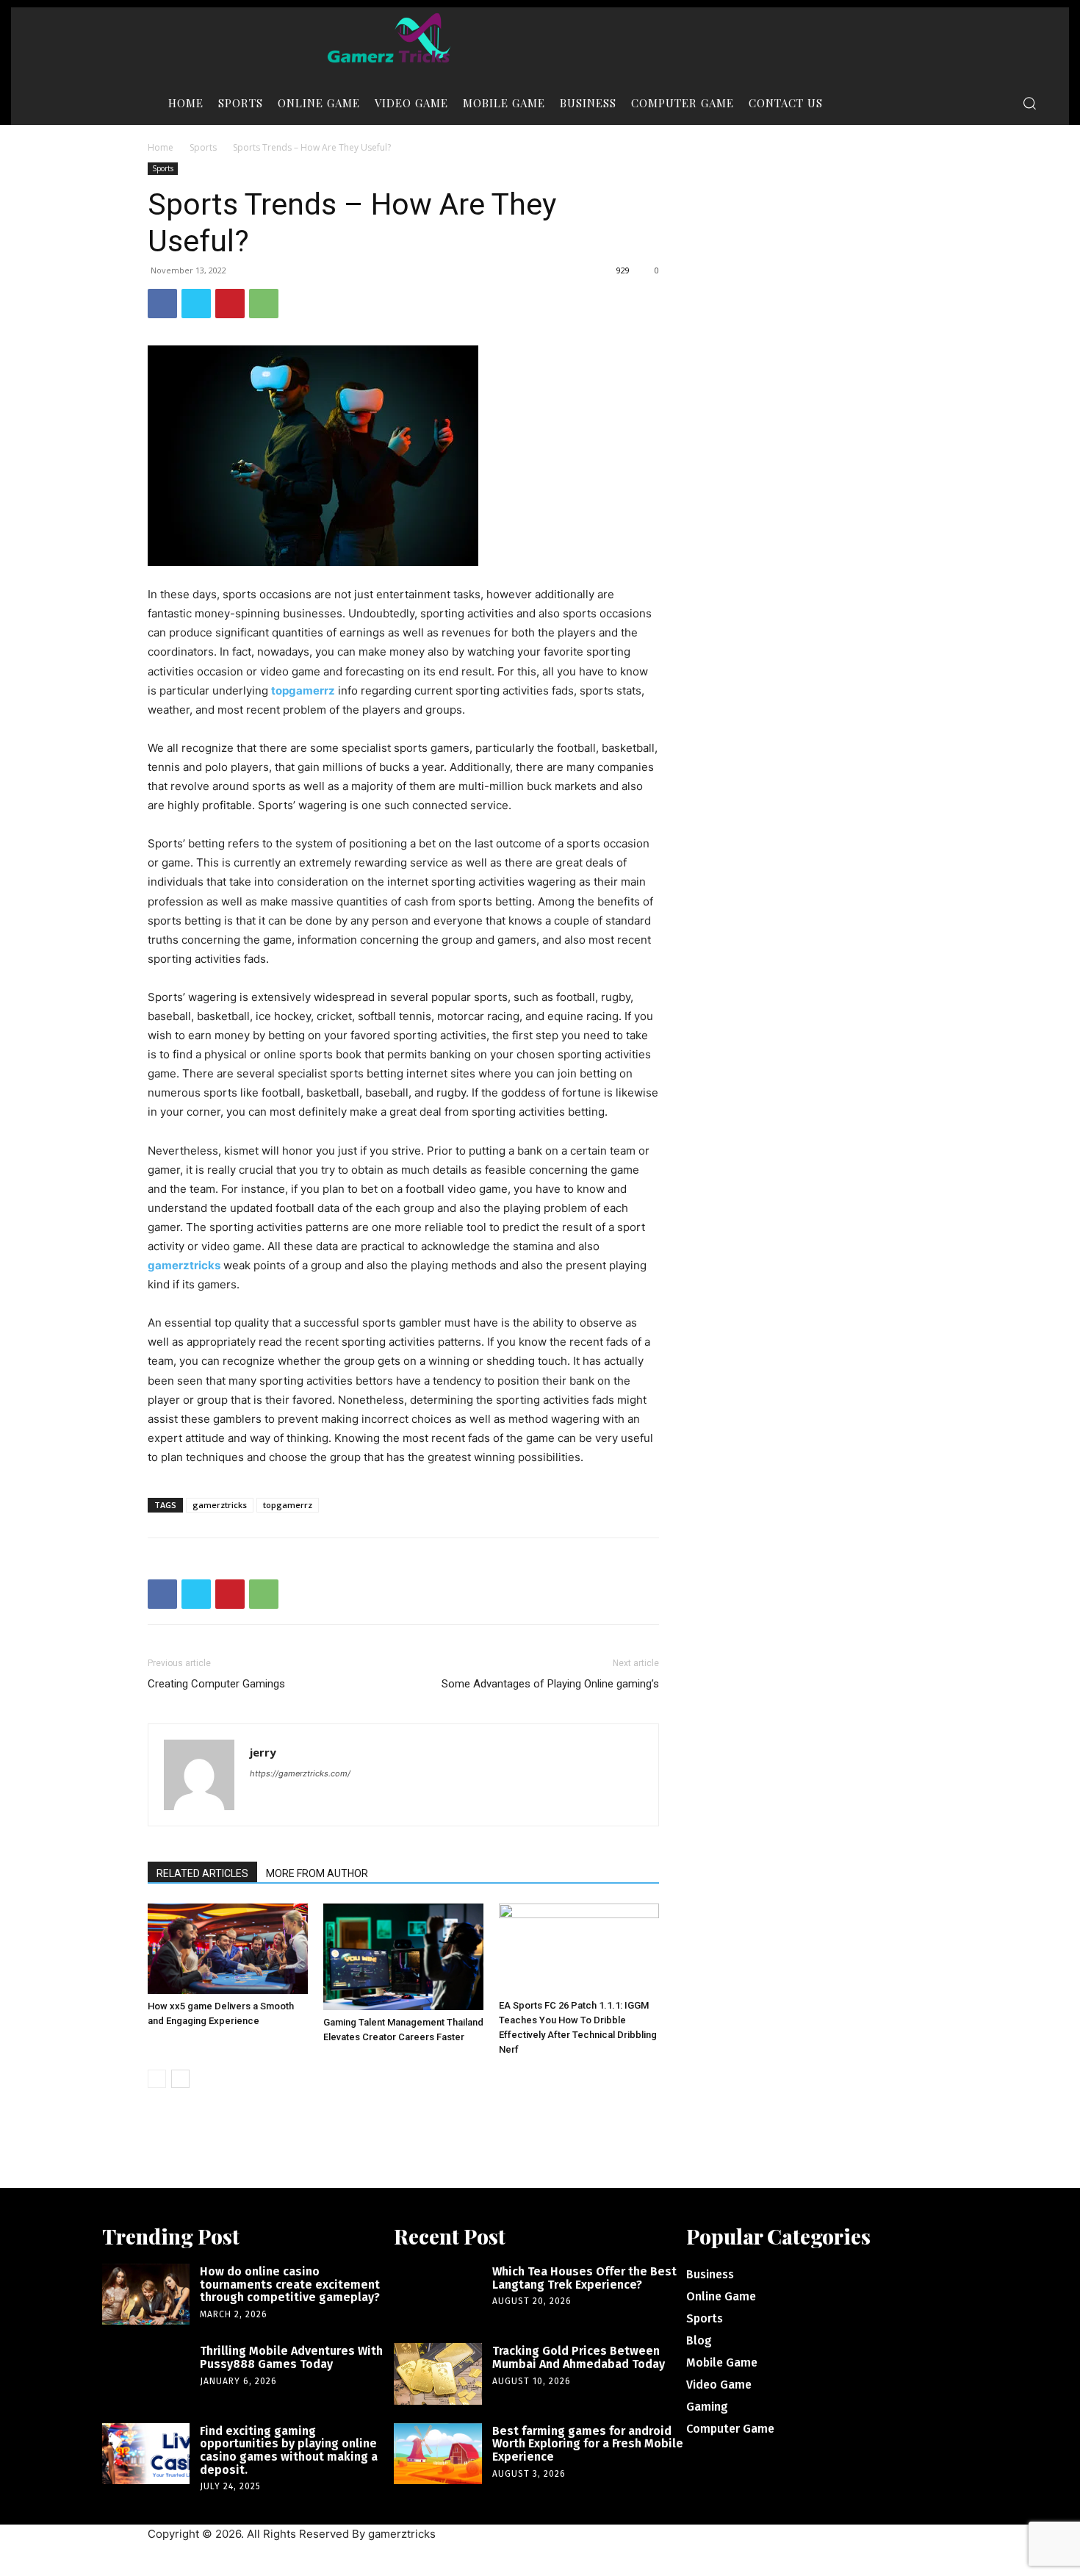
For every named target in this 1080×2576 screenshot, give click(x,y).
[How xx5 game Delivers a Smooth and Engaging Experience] (228, 1949)
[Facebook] (162, 304)
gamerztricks (220, 1505)
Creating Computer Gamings (216, 1684)
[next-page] (180, 2079)
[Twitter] (196, 304)
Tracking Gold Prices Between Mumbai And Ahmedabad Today (579, 2357)
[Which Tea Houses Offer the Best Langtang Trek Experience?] (438, 2294)
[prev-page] (157, 2079)
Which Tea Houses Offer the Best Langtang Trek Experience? (584, 2278)
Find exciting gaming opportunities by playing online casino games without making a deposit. (289, 2450)
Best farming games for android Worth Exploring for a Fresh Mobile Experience (588, 2444)
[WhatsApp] (264, 304)
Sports (203, 147)
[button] (1029, 103)
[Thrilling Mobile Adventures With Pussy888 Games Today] (146, 2374)
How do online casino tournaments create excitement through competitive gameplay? (290, 2284)
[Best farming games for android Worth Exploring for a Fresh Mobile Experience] (438, 2454)
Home (161, 147)
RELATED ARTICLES (202, 1873)
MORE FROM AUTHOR (317, 1873)
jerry (263, 1752)
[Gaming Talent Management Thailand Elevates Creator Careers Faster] (403, 1957)
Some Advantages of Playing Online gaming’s (550, 1684)
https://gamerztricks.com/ (300, 1773)
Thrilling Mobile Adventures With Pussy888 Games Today (291, 2357)
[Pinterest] (230, 304)
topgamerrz (288, 1505)
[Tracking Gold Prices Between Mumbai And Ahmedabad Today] (438, 2374)
